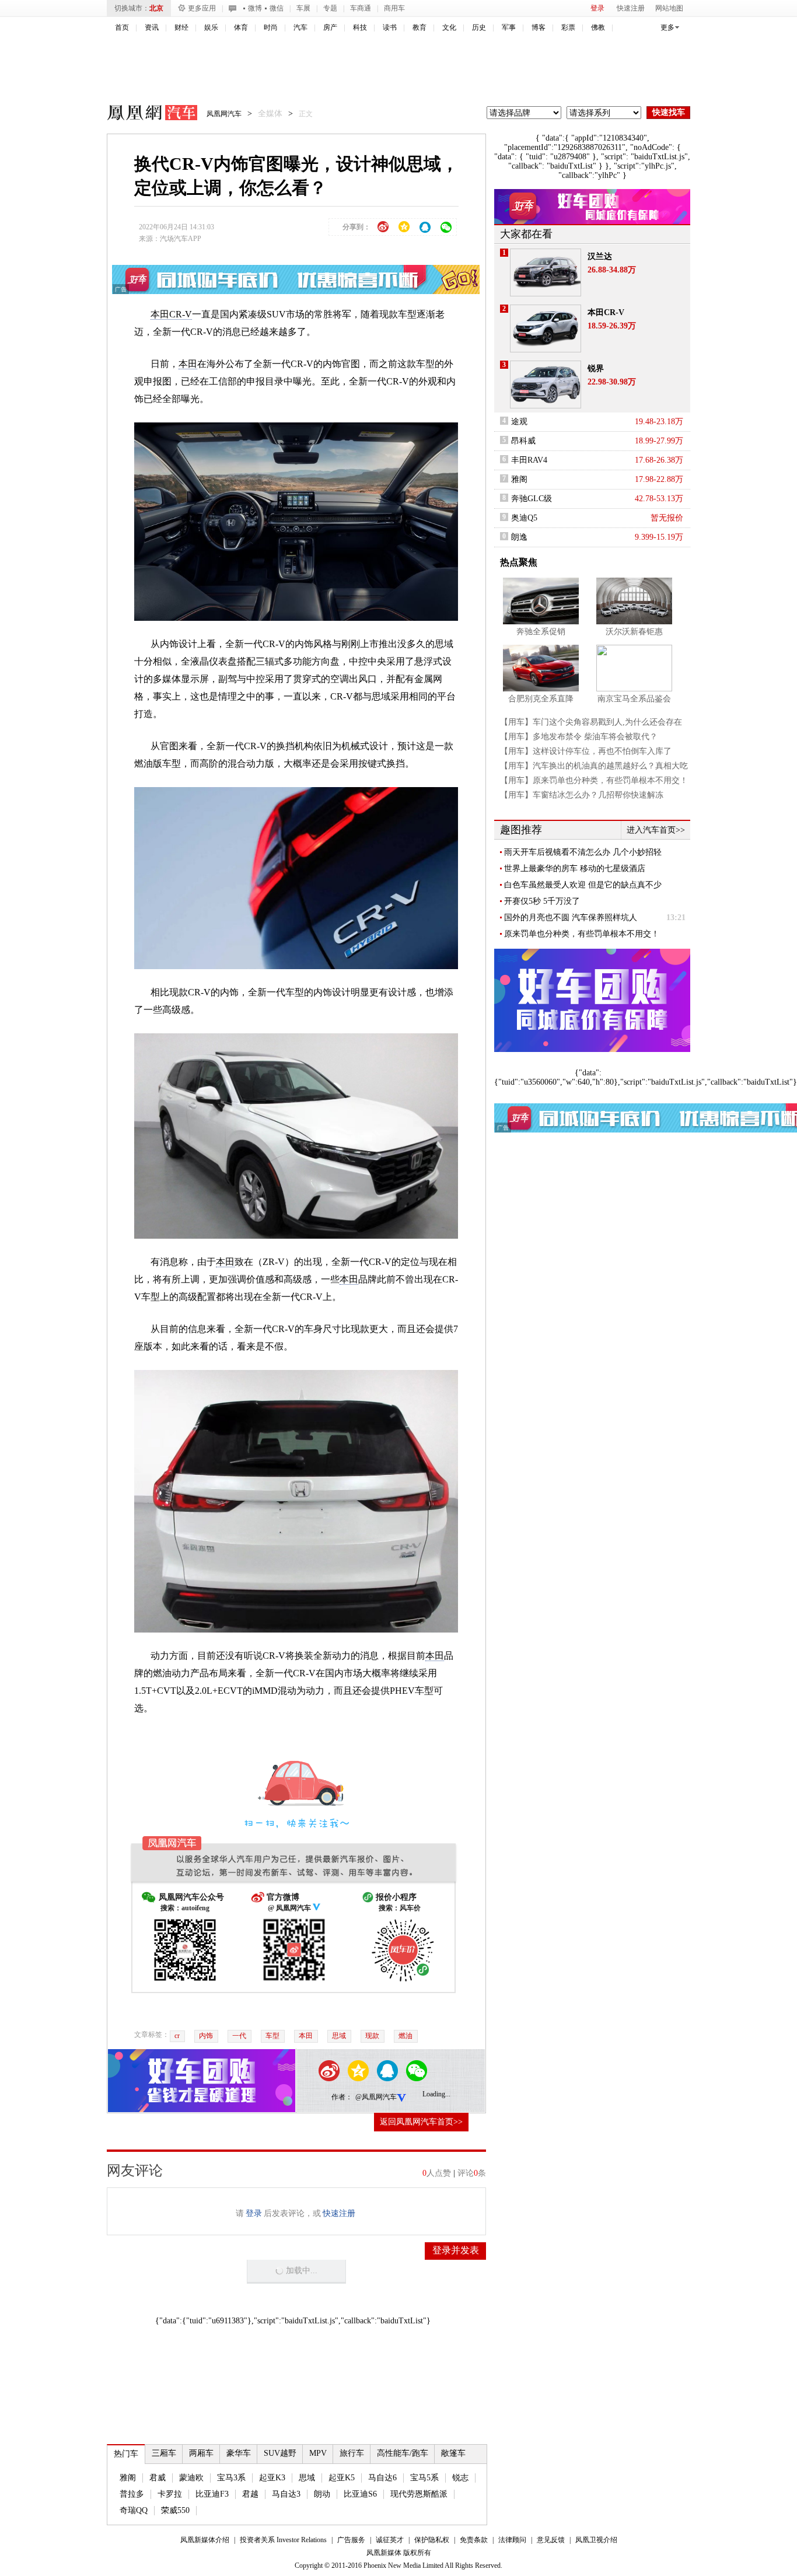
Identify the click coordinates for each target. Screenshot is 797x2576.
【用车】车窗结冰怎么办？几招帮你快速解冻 (582, 795)
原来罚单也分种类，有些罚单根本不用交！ (582, 934)
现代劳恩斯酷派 (419, 2494)
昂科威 (523, 441)
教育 (420, 27)
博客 (539, 27)
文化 (449, 27)
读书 (390, 27)
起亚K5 (342, 2478)
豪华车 (239, 2453)
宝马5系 (424, 2478)
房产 (330, 27)
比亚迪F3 (212, 2494)
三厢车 (164, 2453)
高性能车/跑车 (403, 2453)
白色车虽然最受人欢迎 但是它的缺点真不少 (583, 885)
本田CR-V (171, 314)
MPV (318, 2453)
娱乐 (211, 27)
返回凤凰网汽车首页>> (421, 2122)
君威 (158, 2478)
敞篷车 (453, 2453)
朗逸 (519, 537)
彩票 (568, 27)
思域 (339, 2036)
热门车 (126, 2454)
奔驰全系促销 (541, 632)
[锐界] (546, 385)
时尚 (271, 27)
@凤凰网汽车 (376, 2097)
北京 (156, 8)
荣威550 (175, 2510)
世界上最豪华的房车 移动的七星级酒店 (575, 868)
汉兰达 (600, 256)
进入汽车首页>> (656, 830)
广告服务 (351, 2540)
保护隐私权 (432, 2540)
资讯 (152, 27)
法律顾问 (512, 2540)
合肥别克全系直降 (541, 699)
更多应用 (202, 8)
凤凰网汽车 (144, 114)
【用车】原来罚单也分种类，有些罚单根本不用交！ (594, 780)
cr (177, 2036)
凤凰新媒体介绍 (205, 2540)
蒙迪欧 (191, 2478)
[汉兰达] (546, 272)
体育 (241, 27)
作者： (342, 2097)
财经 (181, 27)
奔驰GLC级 (532, 499)
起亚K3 (272, 2478)
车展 (303, 8)
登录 (597, 8)
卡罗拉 (170, 2494)
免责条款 (474, 2540)
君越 (250, 2494)
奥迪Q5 (524, 518)
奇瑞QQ (134, 2510)
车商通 (361, 8)
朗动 (322, 2494)
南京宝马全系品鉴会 (634, 699)
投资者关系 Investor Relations (283, 2540)
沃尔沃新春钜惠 (634, 632)
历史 (479, 27)
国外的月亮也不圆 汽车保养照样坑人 (571, 917)
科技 (360, 27)
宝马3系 (231, 2478)
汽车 (300, 27)
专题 (330, 8)
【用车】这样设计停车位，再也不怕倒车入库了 (586, 751)
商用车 (394, 8)
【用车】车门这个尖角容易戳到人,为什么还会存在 (591, 722)
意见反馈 (551, 2540)
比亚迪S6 (360, 2494)
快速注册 (631, 8)
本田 (188, 364)
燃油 (406, 2036)
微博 (255, 8)
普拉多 (132, 2494)
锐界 (596, 368)
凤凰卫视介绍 (596, 2540)
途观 (519, 422)
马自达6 (382, 2478)
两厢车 (201, 2453)
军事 (509, 27)
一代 (239, 2036)
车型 (272, 2036)
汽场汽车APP (181, 239)
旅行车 (352, 2453)
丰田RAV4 (529, 460)
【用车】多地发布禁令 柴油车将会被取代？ (579, 737)
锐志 (460, 2478)
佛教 (598, 27)
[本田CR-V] (546, 328)
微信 (277, 8)
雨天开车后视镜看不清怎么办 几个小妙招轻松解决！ (583, 852)
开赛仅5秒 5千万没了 (542, 901)
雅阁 (128, 2478)
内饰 (206, 2036)
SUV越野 (280, 2453)
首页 (122, 27)
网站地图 (669, 8)
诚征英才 (390, 2540)
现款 (372, 2036)
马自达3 (286, 2494)
